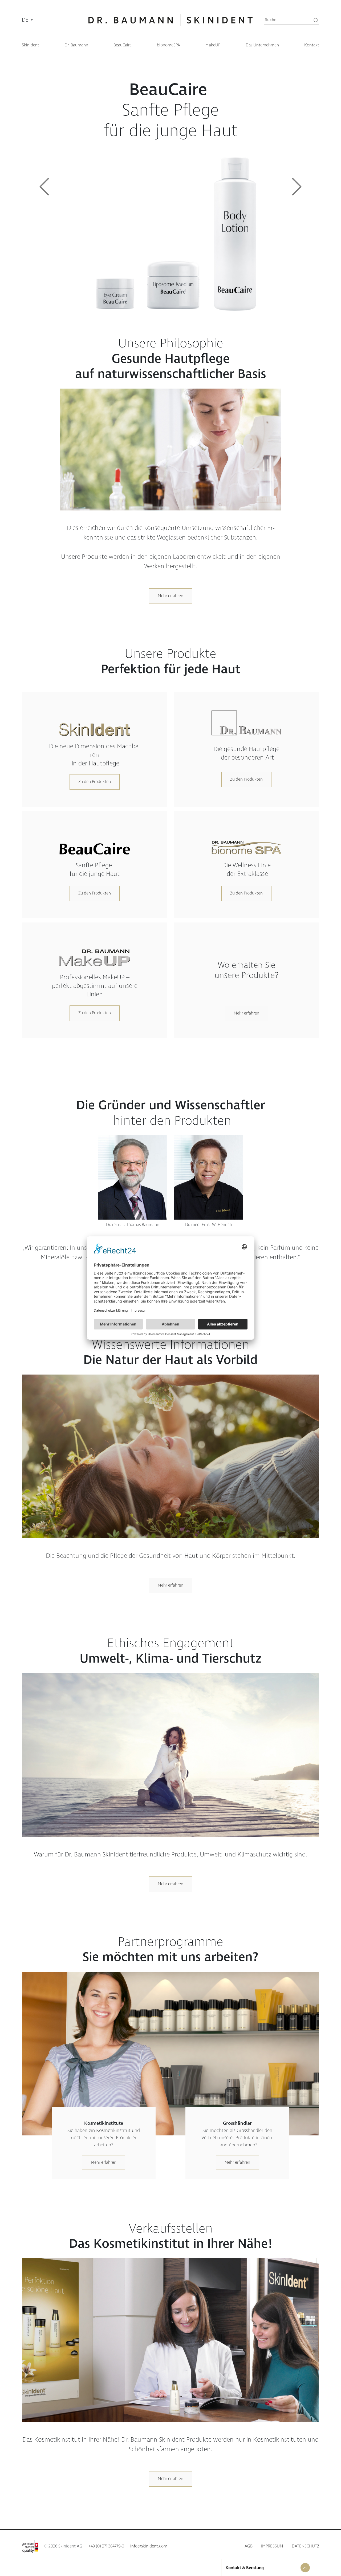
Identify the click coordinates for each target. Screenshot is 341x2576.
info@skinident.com (149, 2546)
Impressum (272, 2546)
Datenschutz (305, 2546)
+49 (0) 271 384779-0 (106, 2546)
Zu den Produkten (95, 782)
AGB (249, 2546)
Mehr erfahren (170, 596)
